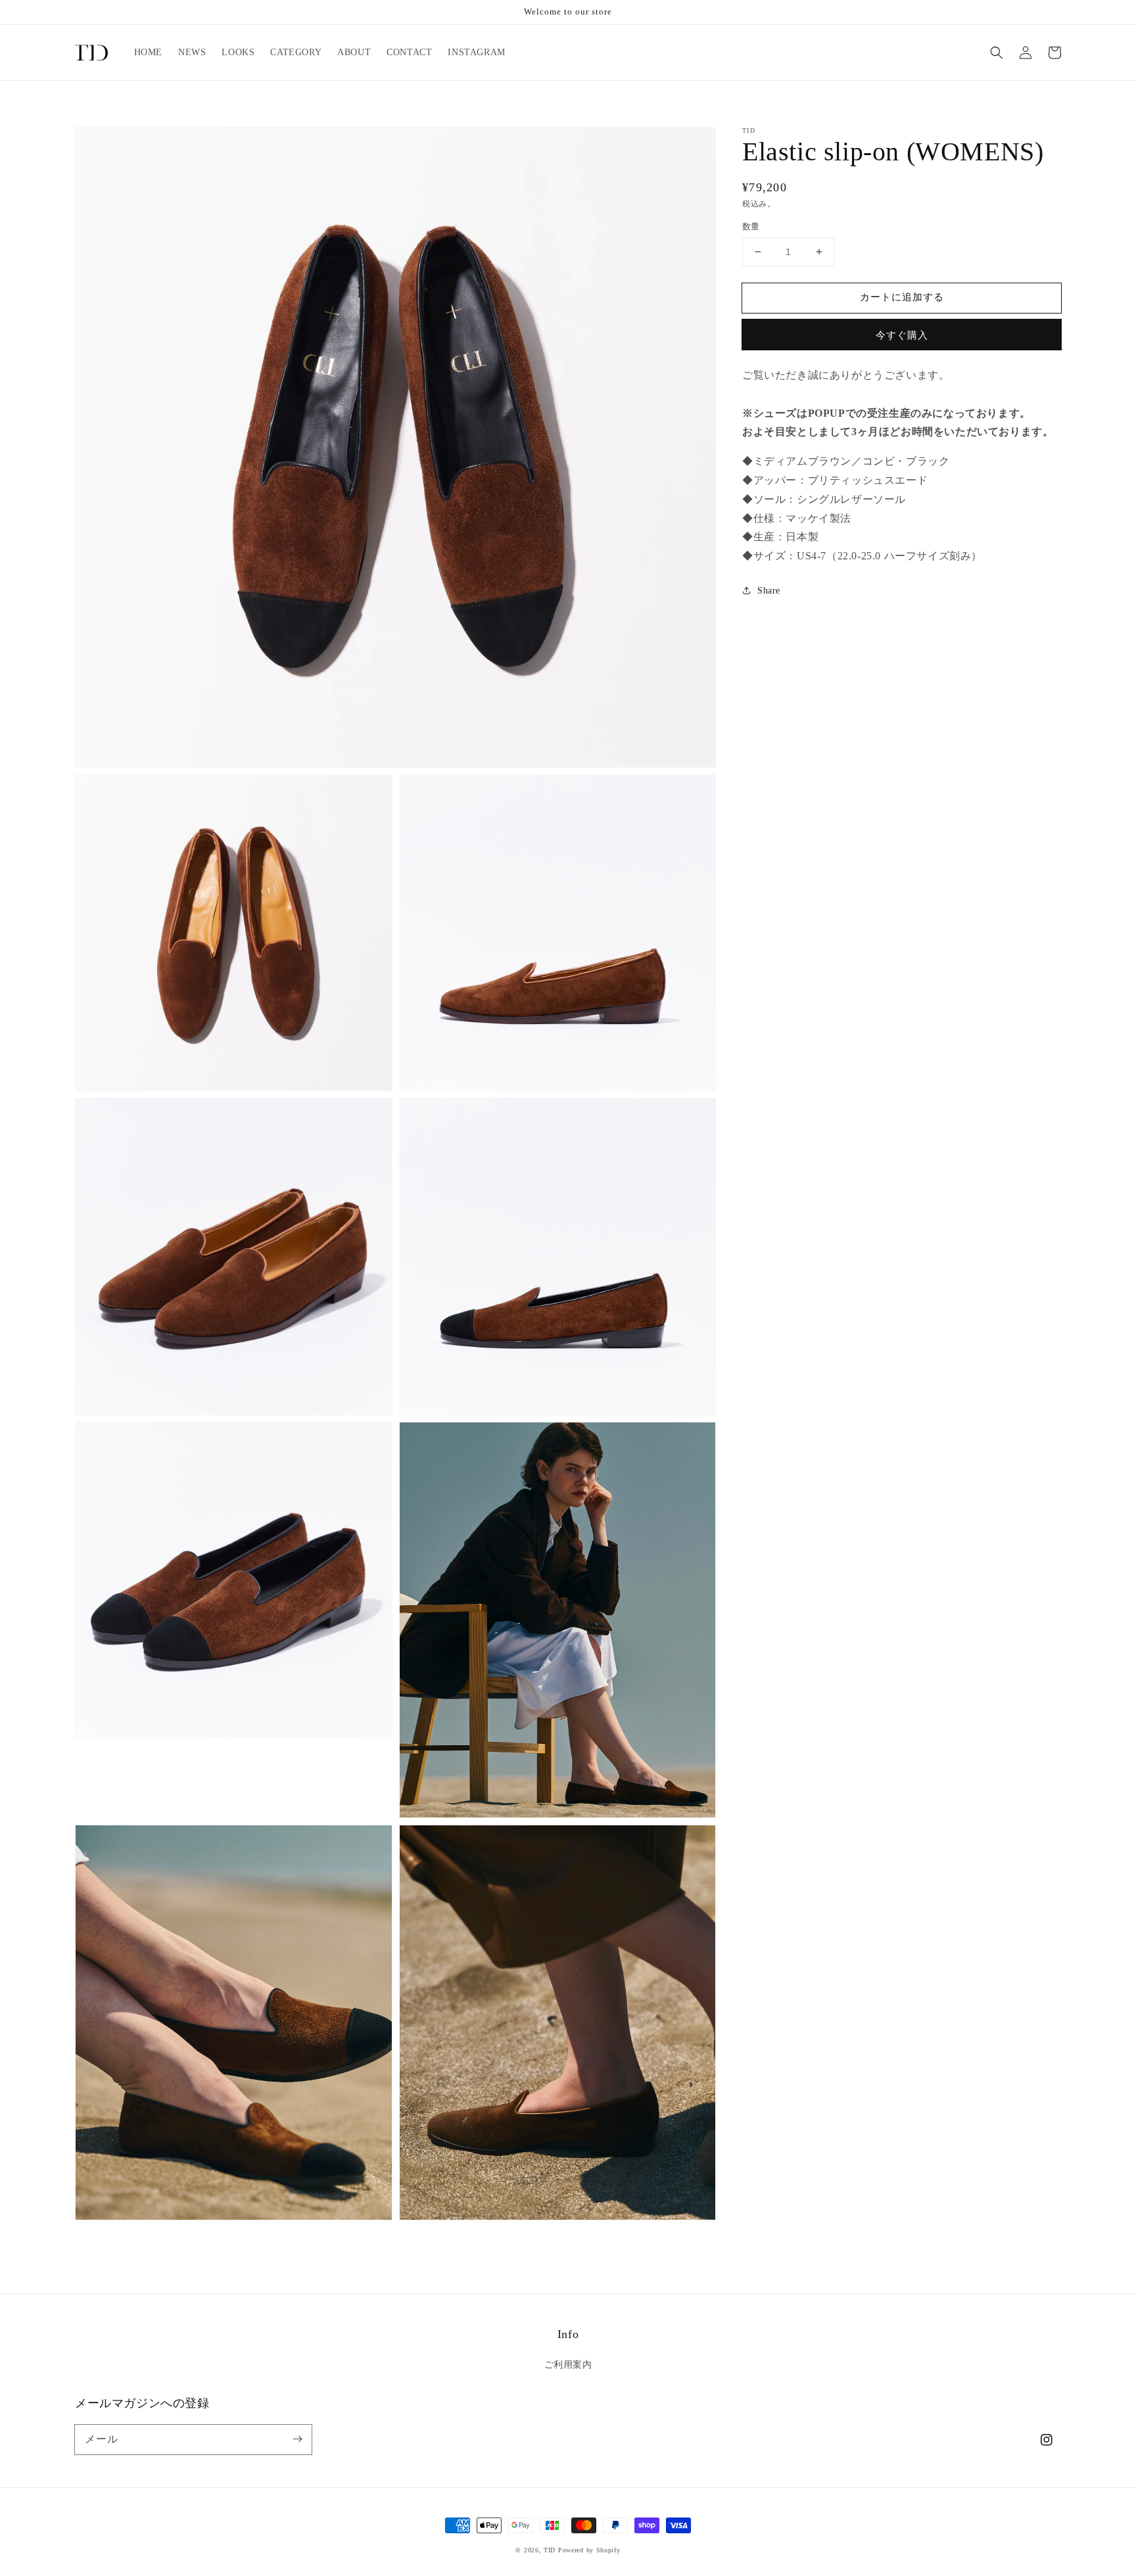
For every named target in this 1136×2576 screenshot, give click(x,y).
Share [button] (769, 591)
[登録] (297, 2439)
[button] (997, 53)
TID (550, 2550)
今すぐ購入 (902, 335)
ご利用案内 (568, 2365)
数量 (751, 226)
